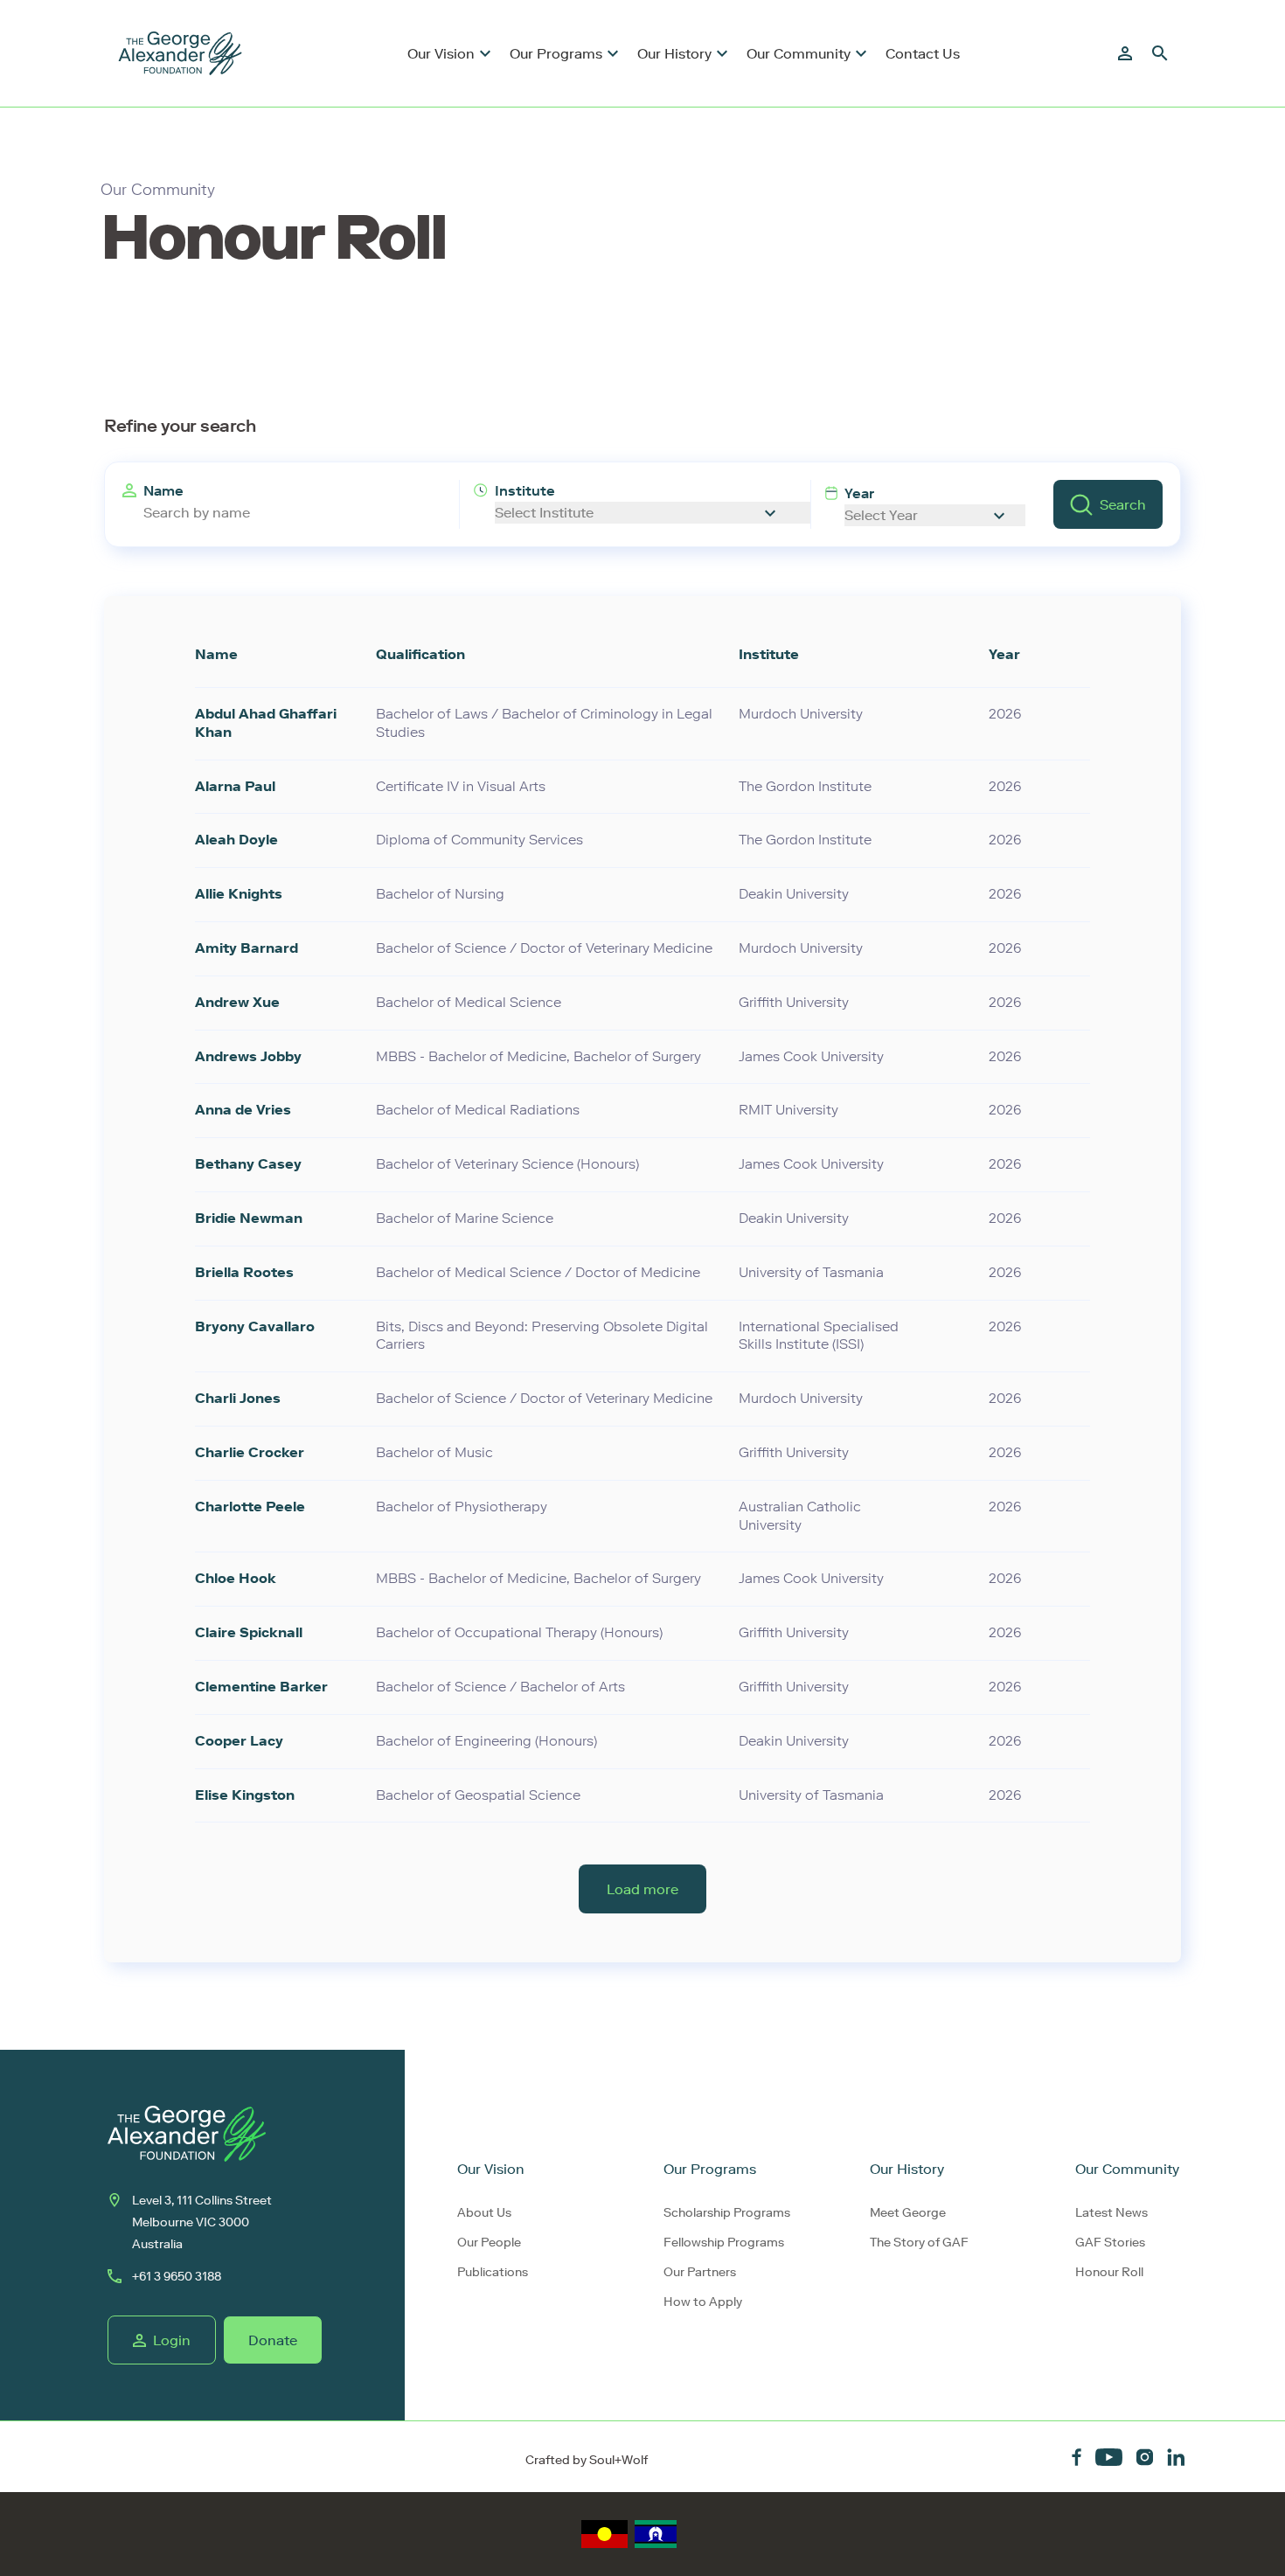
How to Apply (703, 2302)
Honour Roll (1109, 2272)
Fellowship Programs (724, 2243)
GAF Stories (1110, 2243)
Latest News (1111, 2213)
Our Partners (700, 2272)
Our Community (799, 54)
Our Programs (556, 54)
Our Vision (441, 54)
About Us (484, 2213)
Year (859, 493)
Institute (525, 491)
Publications (493, 2272)
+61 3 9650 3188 (177, 2277)
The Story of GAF (919, 2243)
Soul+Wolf (618, 2460)
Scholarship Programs (727, 2213)
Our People (489, 2243)
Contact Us (923, 54)
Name (163, 491)
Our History (674, 54)
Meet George (908, 2213)
